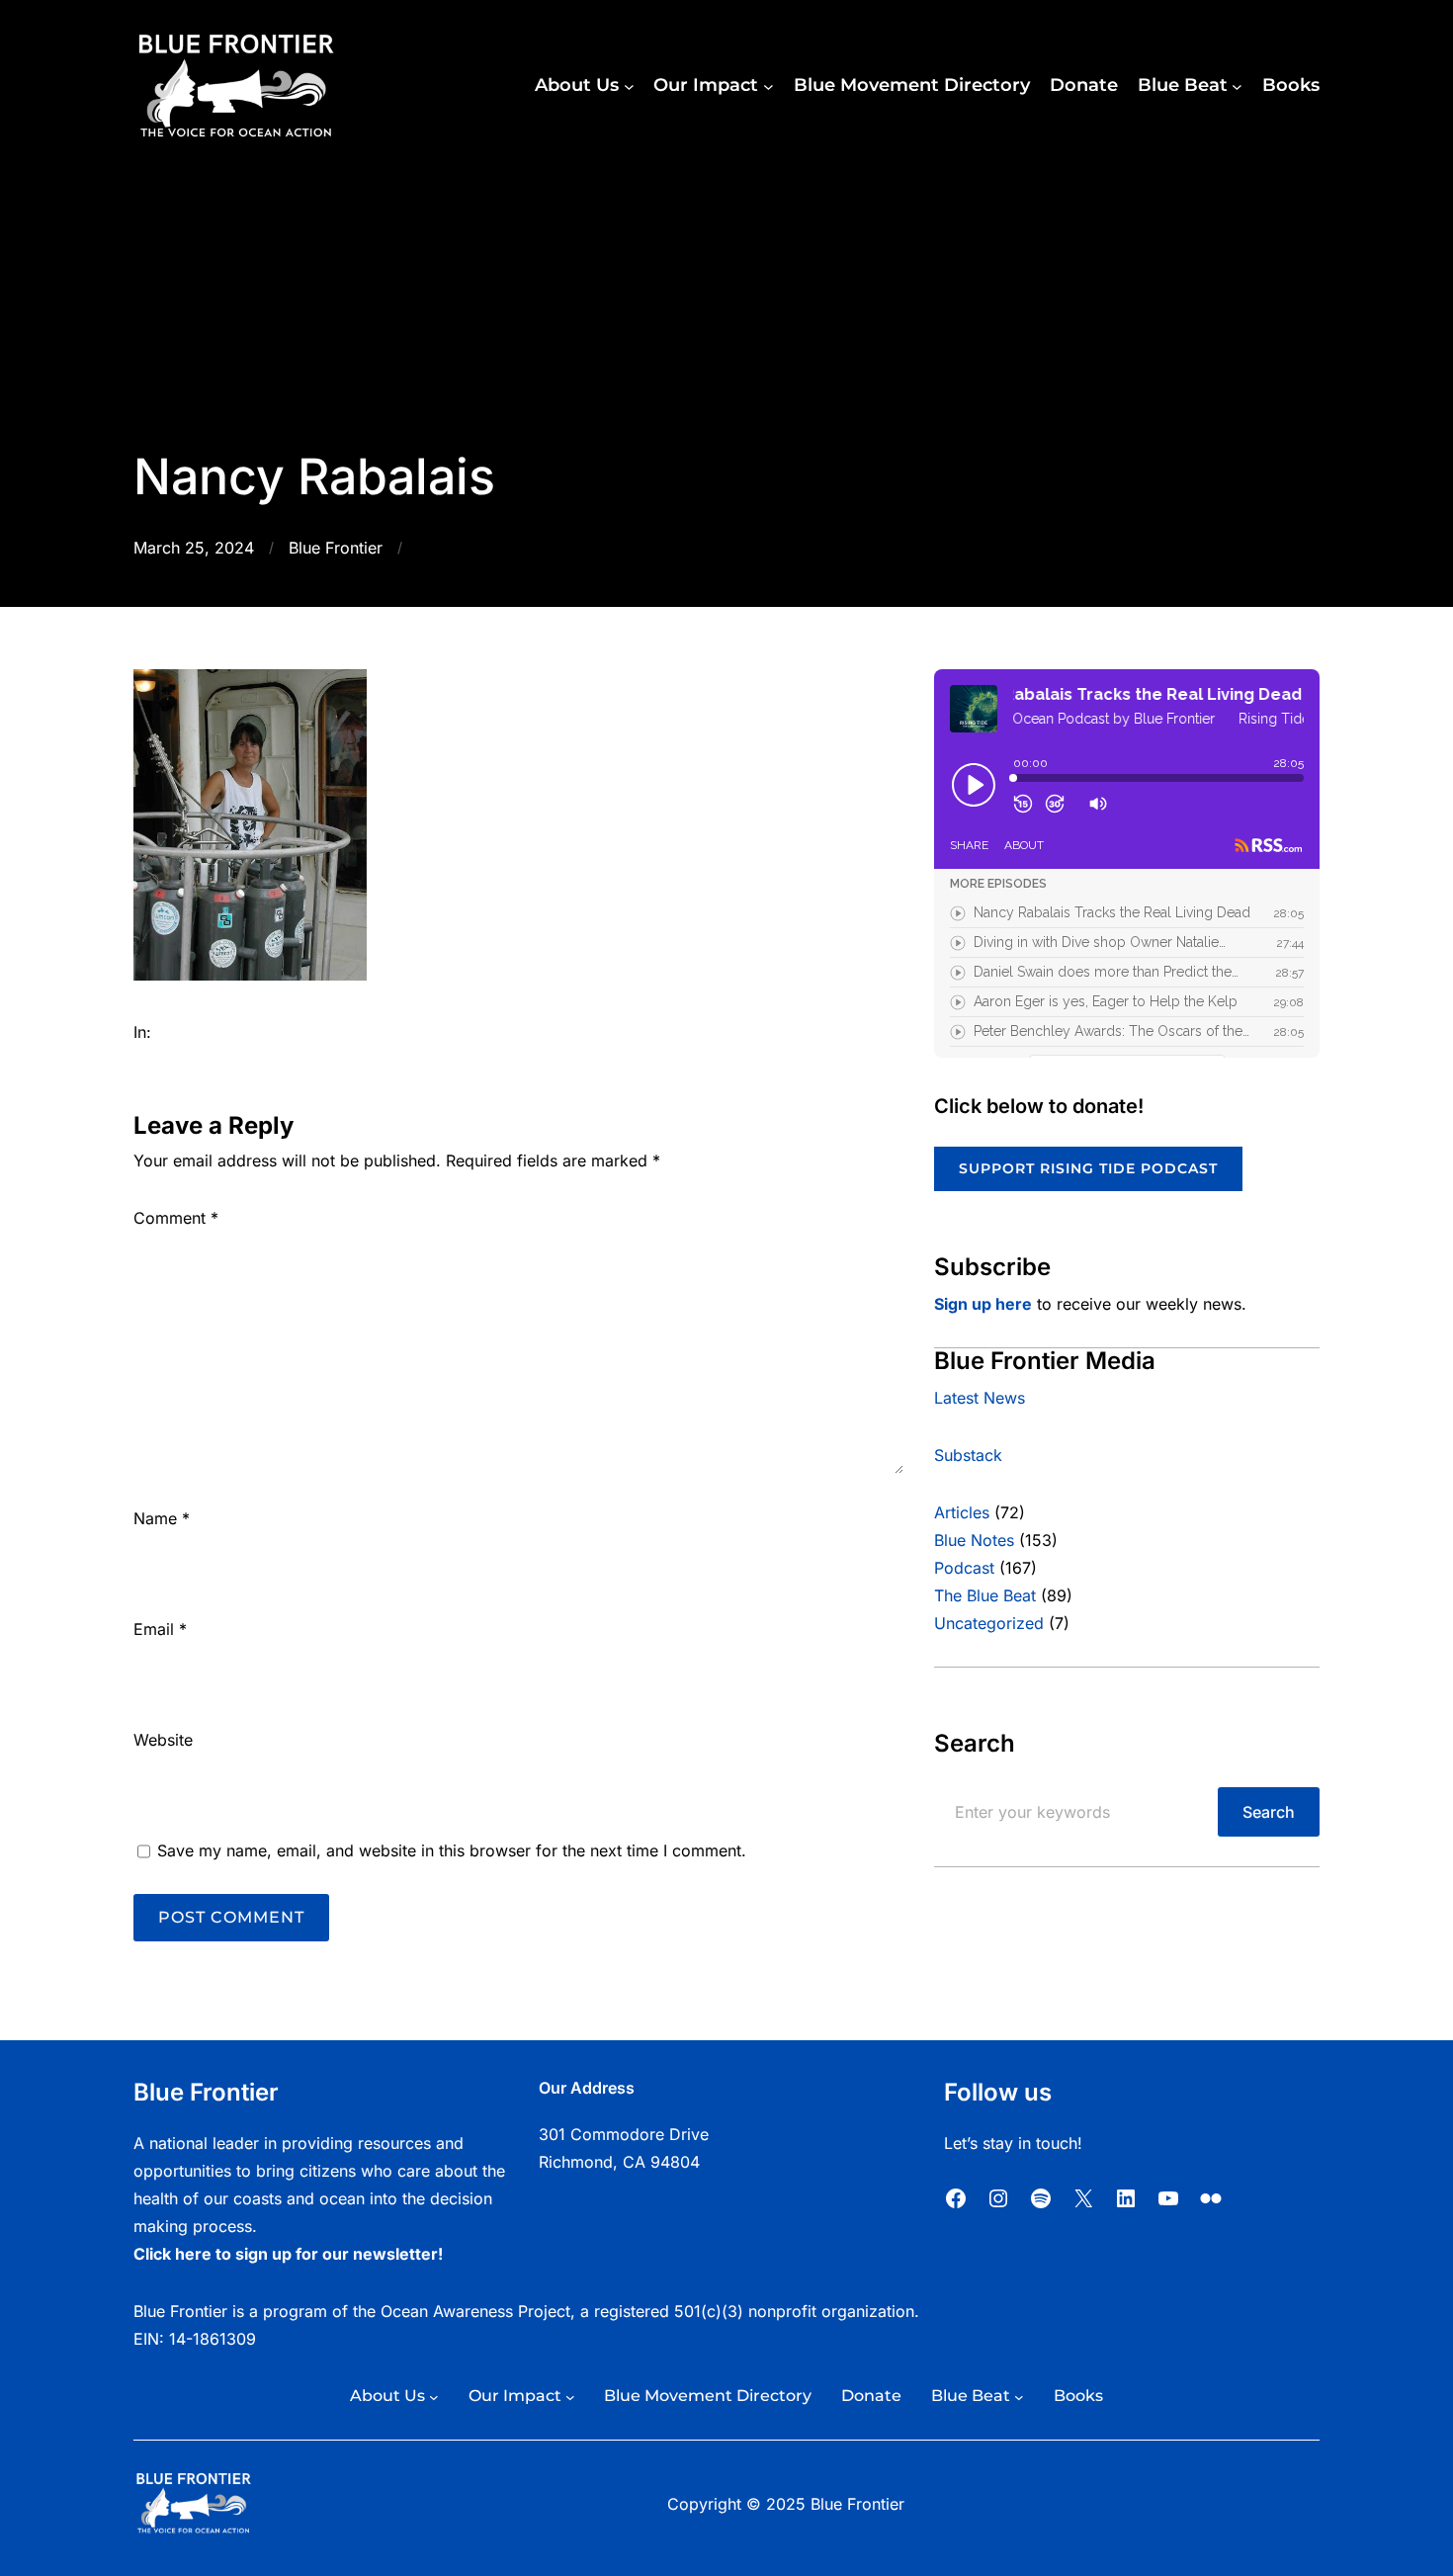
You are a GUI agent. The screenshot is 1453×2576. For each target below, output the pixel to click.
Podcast (964, 1568)
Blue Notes (974, 1540)
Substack (968, 1455)
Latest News (980, 1398)
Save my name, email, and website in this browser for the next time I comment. (452, 1850)
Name (162, 1518)
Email (160, 1629)
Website (163, 1740)
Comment (176, 1218)
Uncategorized (989, 1623)
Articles (962, 1512)
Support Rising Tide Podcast (1088, 1168)
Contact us (579, 2190)
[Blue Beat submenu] (1237, 86)
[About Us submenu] (629, 86)
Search (1269, 1812)
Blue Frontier (336, 548)
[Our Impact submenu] (769, 86)
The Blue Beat (985, 1595)
